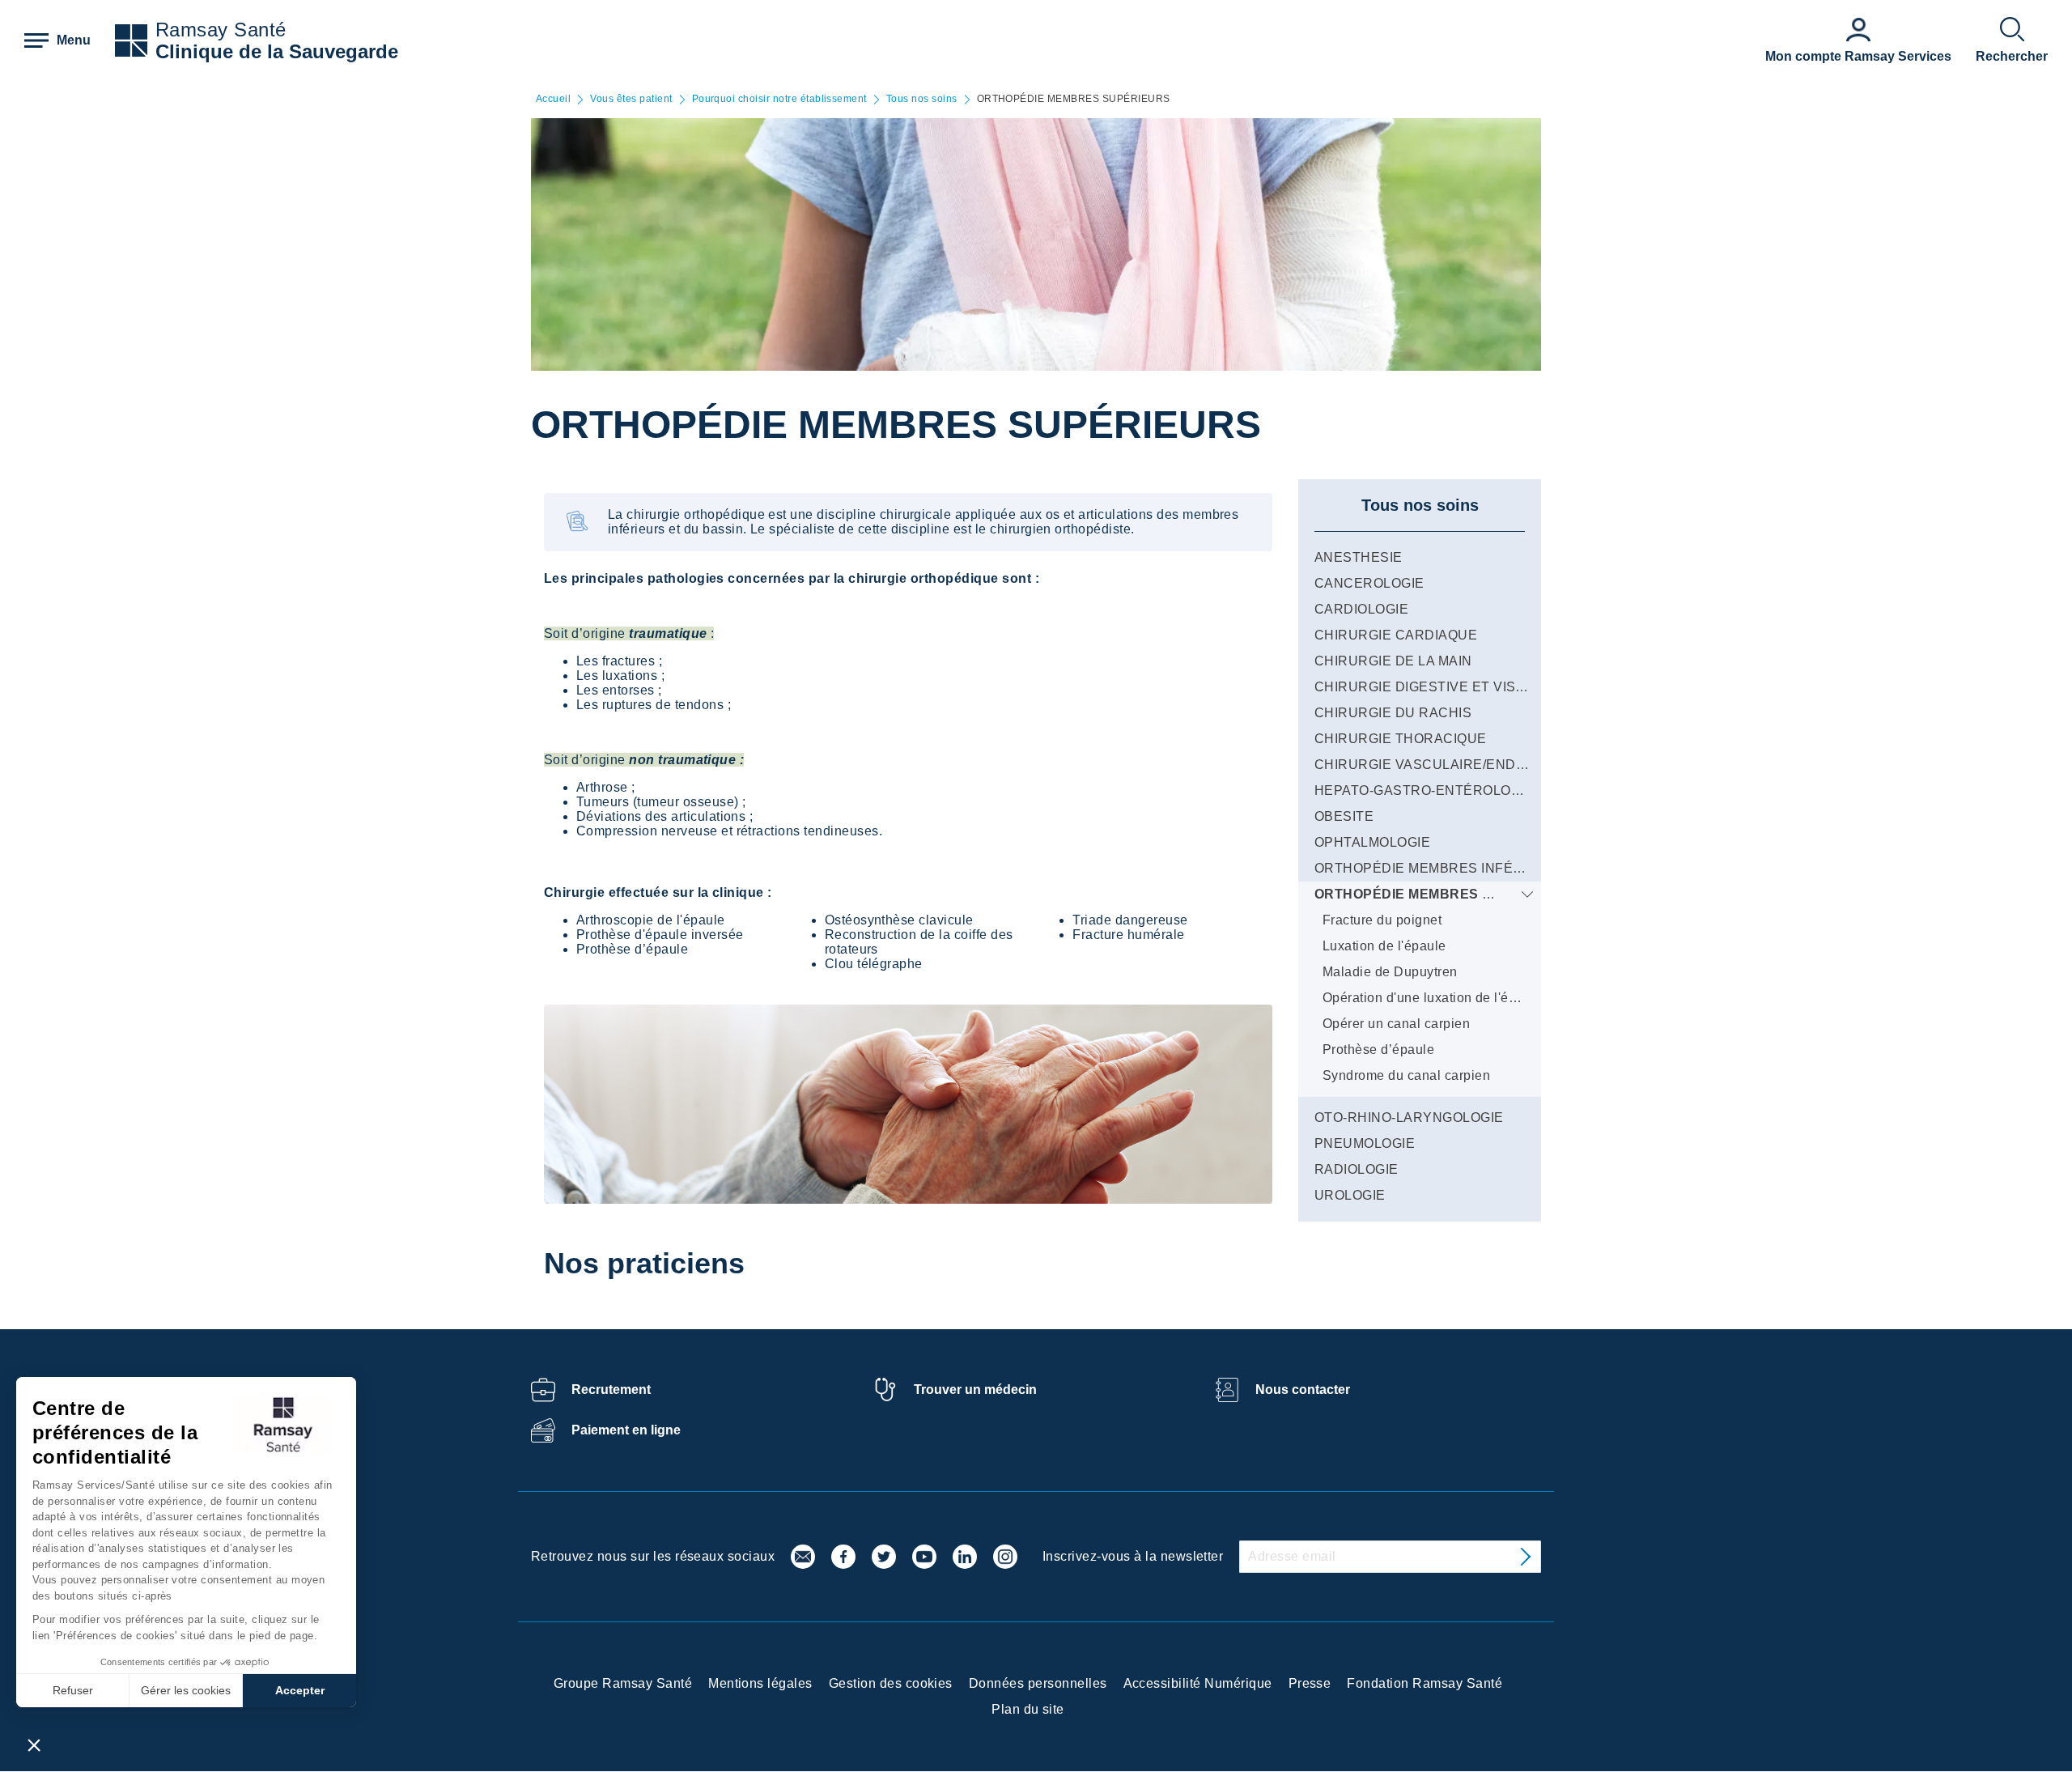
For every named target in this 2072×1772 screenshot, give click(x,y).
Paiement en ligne (626, 1430)
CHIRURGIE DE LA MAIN (1393, 661)
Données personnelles (1038, 1683)
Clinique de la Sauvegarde (277, 51)
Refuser (73, 1690)
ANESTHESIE (1359, 557)
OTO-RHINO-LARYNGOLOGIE (1409, 1118)
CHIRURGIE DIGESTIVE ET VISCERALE (1443, 687)
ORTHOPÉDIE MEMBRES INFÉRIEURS (1440, 868)
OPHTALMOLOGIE (1372, 842)
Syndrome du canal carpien (1406, 1075)
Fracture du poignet (1382, 920)
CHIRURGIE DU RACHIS (1393, 713)
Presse (1310, 1683)
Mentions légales (760, 1683)
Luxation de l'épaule (1384, 946)
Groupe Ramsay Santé (623, 1683)
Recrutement (611, 1390)
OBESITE (1344, 816)
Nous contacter (1303, 1390)
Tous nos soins (922, 99)
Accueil (553, 99)
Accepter (300, 1690)
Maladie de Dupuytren (1390, 972)
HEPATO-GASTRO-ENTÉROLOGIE (1424, 790)
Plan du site (1028, 1709)
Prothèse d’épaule (1378, 1050)
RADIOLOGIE (1357, 1169)
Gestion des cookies (891, 1683)
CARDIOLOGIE (1361, 609)
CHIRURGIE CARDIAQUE (1396, 635)
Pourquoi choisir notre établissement (779, 99)
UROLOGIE (1350, 1195)
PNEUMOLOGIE (1365, 1143)
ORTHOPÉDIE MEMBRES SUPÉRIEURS (1444, 894)
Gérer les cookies (186, 1690)
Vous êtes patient (631, 99)
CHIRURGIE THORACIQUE (1401, 739)
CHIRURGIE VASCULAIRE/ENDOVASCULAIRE (1464, 765)
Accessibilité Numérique (1198, 1683)
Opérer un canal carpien (1396, 1024)
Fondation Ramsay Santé (1424, 1683)
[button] (34, 1744)
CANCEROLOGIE (1369, 583)
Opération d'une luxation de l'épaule (1433, 998)
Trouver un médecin (975, 1390)
